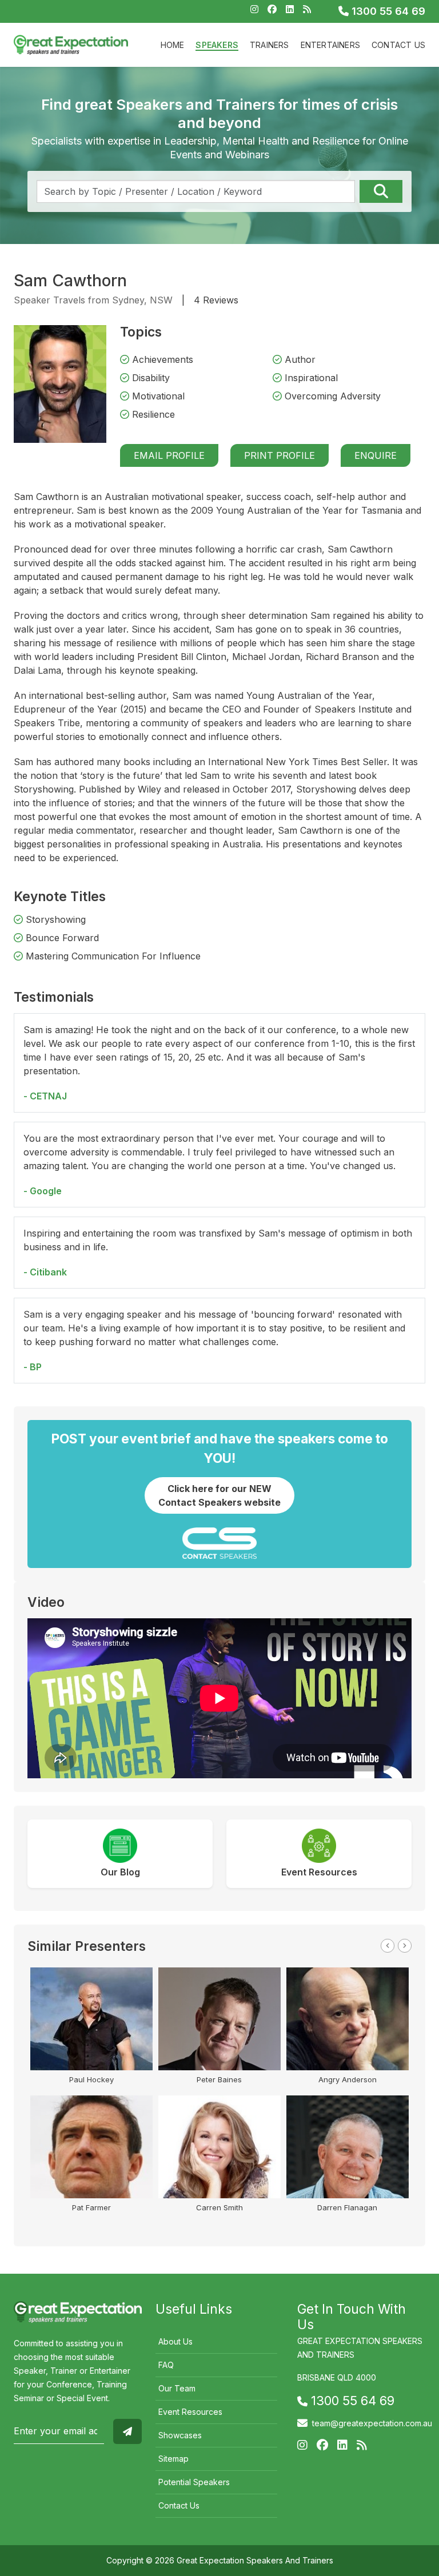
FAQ (166, 2365)
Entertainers (330, 45)
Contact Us (398, 45)
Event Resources (190, 2412)
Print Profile (280, 455)
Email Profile (169, 455)
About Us (175, 2341)
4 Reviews (216, 300)
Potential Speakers (194, 2482)
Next (405, 1946)
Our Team (177, 2388)
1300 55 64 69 (387, 11)
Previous (388, 1946)
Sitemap (173, 2459)
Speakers (217, 45)
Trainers (270, 45)
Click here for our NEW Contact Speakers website (219, 1495)
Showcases (180, 2435)
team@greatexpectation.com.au (372, 2423)
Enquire (376, 455)
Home (173, 45)
